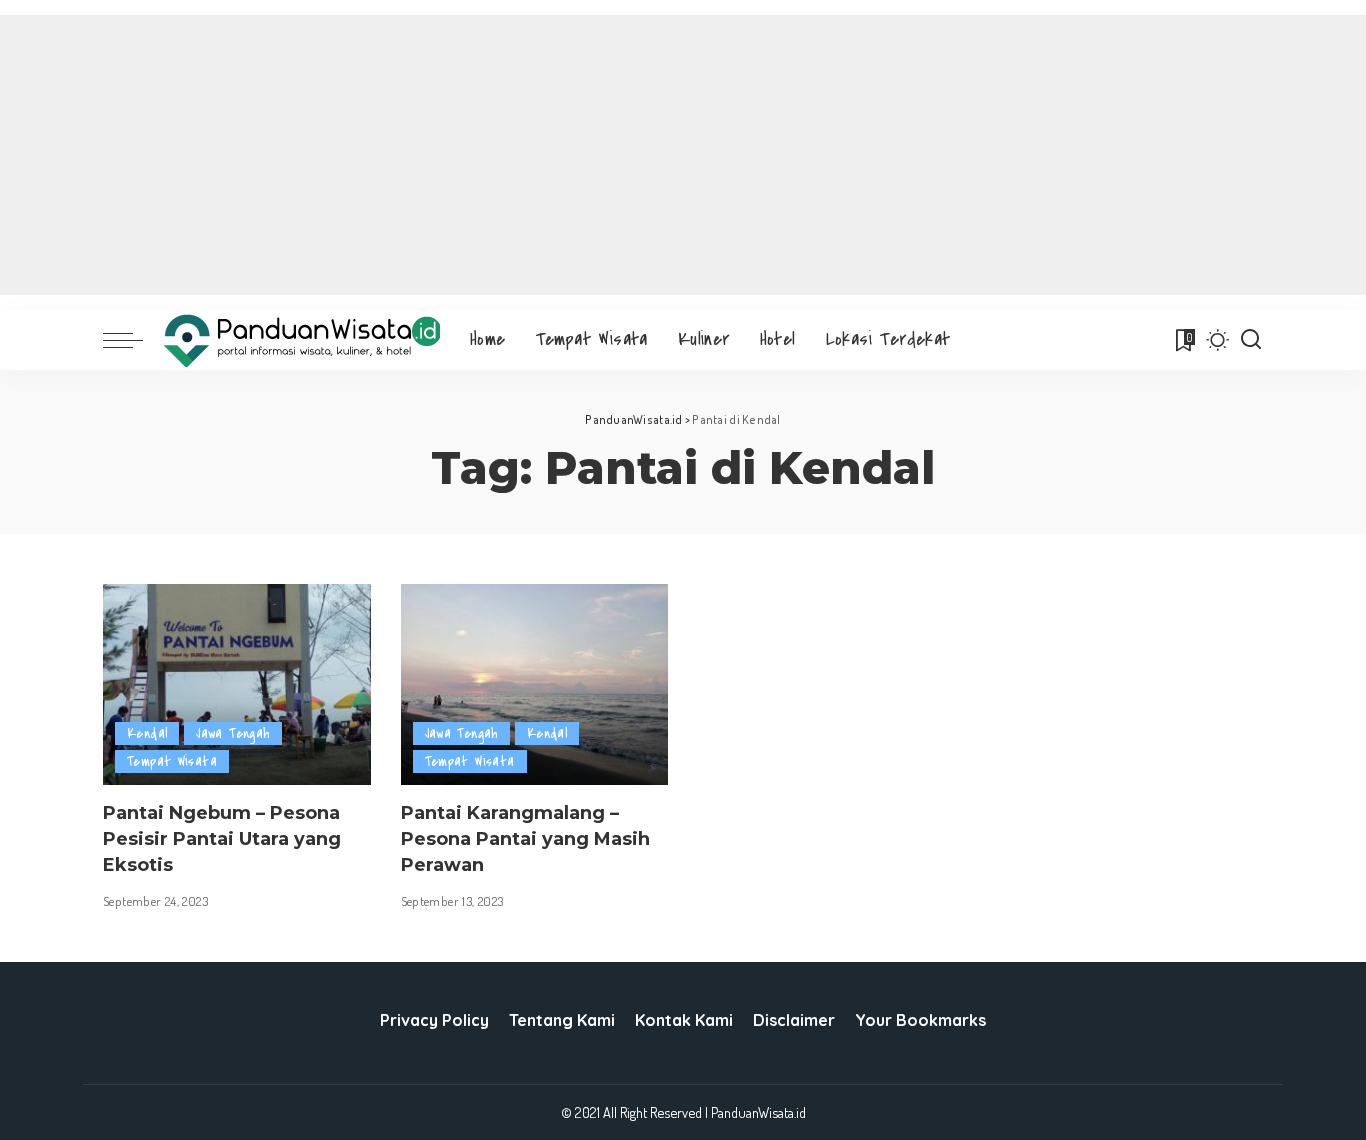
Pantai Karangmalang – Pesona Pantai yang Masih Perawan (525, 839)
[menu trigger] (133, 340)
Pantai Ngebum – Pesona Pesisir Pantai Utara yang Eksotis (222, 839)
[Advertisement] (683, 155)
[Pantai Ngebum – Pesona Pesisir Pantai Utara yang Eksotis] (237, 684)
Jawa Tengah (232, 733)
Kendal (147, 733)
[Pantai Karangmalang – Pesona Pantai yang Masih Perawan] (535, 684)
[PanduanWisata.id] (301, 340)
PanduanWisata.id (758, 1112)
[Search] (1251, 340)
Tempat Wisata (172, 761)
